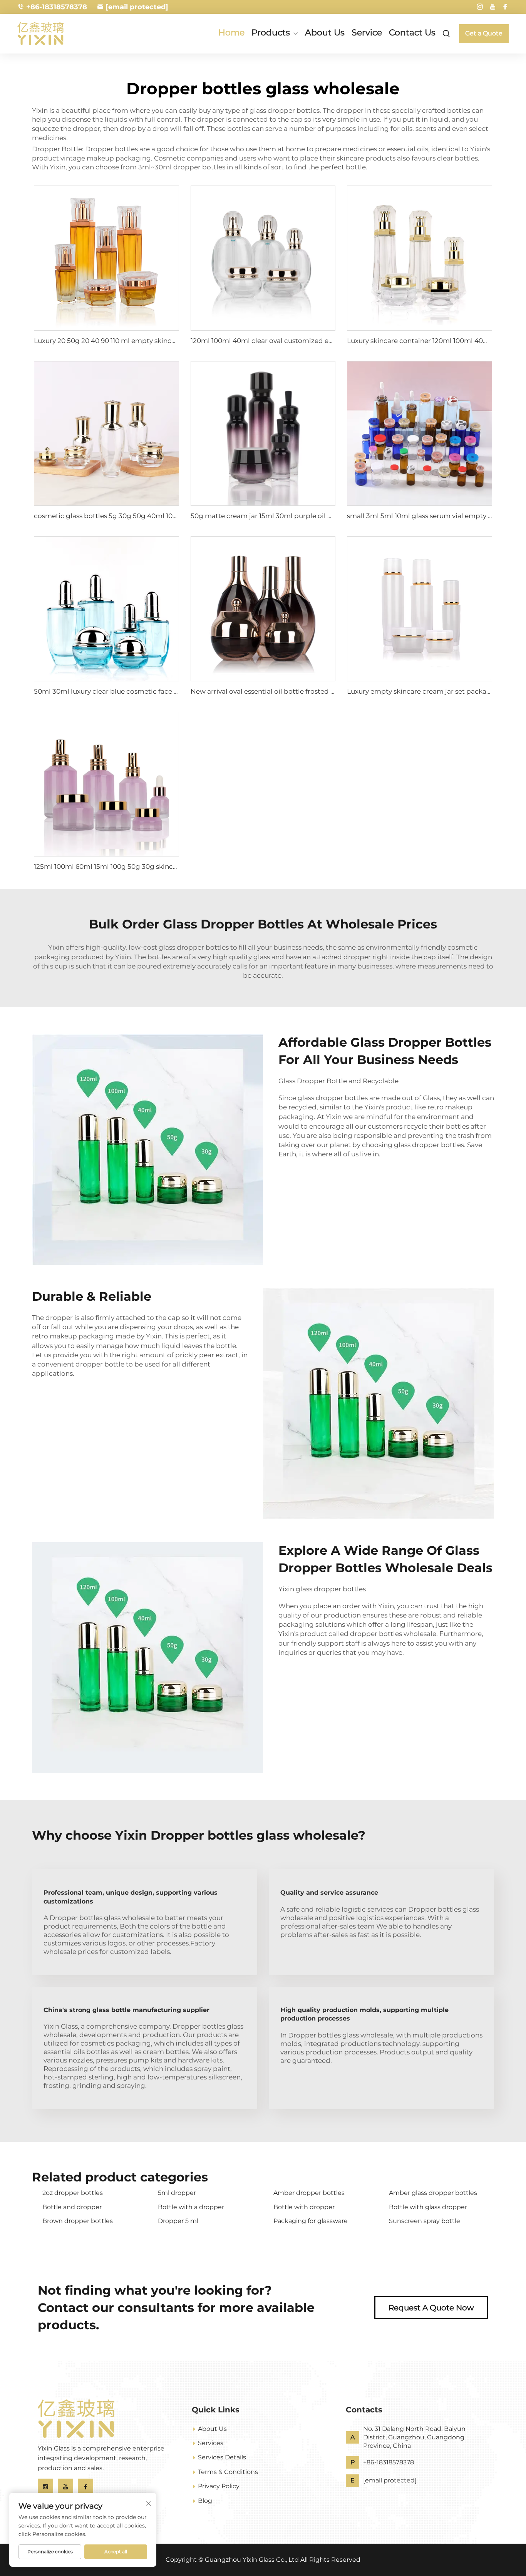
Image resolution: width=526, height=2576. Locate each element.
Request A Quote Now (431, 2308)
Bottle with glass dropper (428, 2207)
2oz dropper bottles (73, 2193)
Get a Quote (484, 33)
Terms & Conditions (228, 2472)
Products (271, 33)
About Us (325, 33)
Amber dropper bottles (309, 2193)
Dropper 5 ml (178, 2221)
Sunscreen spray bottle (425, 2221)
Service (367, 33)
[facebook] (505, 7)
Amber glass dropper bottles (433, 2193)
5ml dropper (177, 2193)
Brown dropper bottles (78, 2221)
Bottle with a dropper (191, 2207)
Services (211, 2443)
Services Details (222, 2457)
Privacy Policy (219, 2486)
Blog (205, 2501)
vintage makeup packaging (106, 158)
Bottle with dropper (304, 2207)
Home (231, 33)
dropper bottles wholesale (393, 1634)
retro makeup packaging (73, 1336)
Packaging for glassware (311, 2221)
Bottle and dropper (72, 2207)
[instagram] (480, 7)
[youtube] (492, 7)
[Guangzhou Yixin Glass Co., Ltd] (54, 33)
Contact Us (412, 33)
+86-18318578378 (57, 7)
